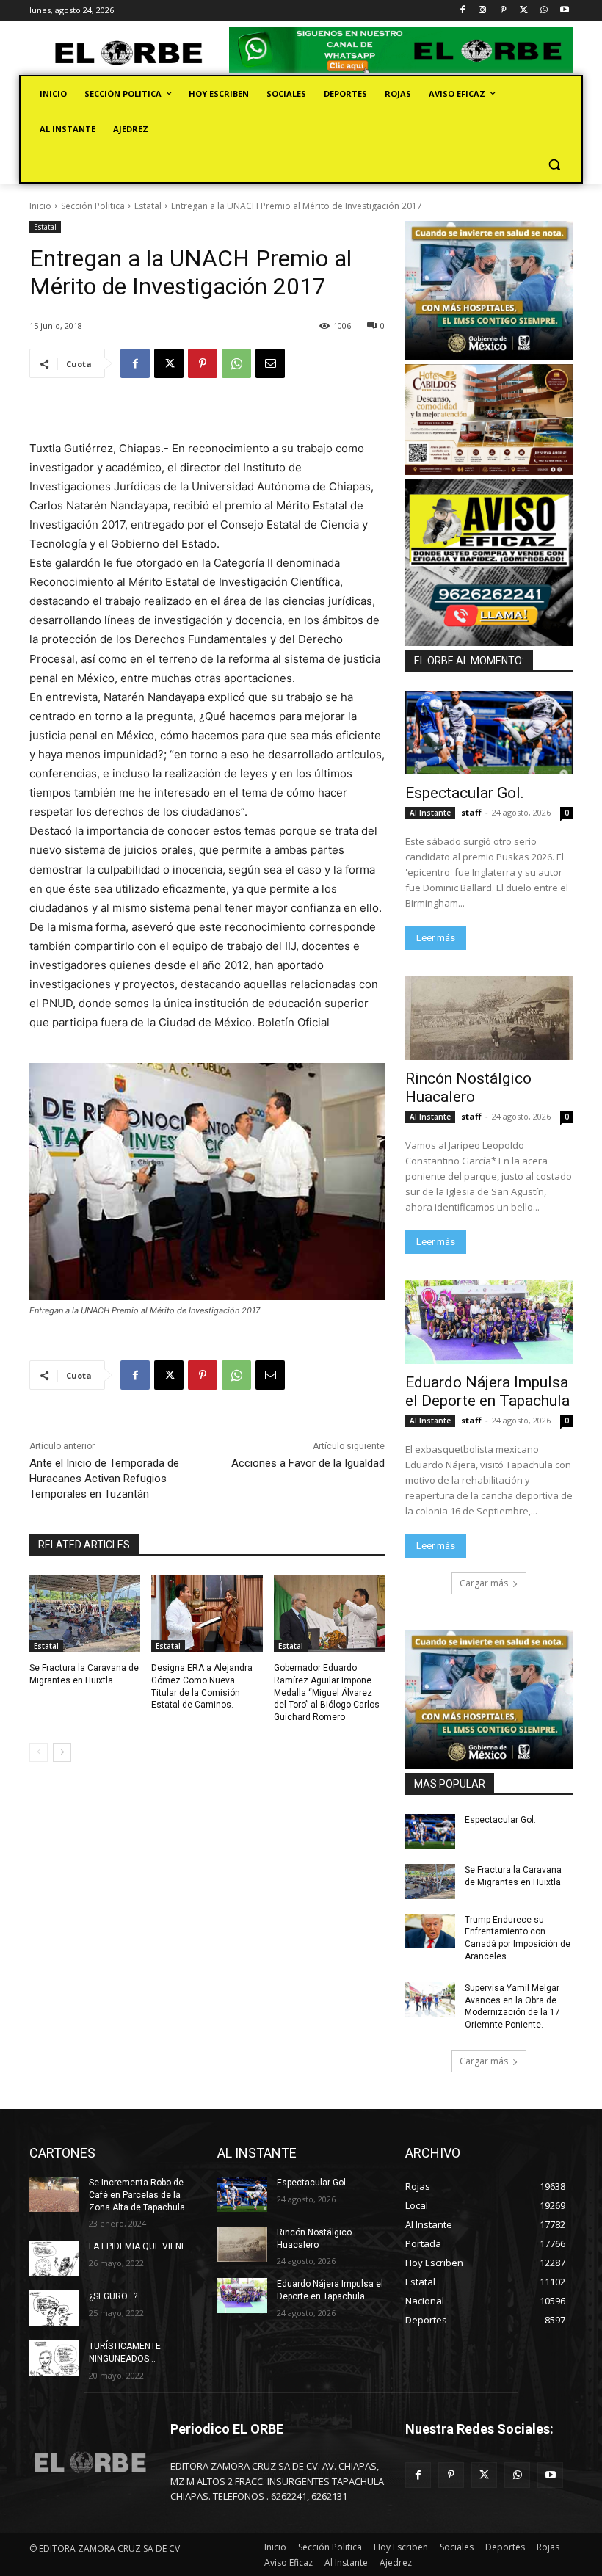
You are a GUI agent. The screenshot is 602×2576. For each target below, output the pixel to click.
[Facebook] (462, 11)
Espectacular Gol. (465, 793)
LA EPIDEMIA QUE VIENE (138, 2246)
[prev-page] (39, 1752)
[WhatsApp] (544, 11)
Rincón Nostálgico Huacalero (468, 1088)
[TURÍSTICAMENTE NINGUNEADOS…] (54, 2358)
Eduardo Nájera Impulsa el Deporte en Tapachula (487, 1392)
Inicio (40, 206)
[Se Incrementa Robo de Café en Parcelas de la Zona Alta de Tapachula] (54, 2194)
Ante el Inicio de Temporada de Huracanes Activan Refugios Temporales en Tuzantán (104, 1479)
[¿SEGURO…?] (54, 2308)
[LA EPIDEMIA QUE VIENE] (54, 2258)
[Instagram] (483, 11)
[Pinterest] (503, 11)
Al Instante (430, 813)
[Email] (270, 363)
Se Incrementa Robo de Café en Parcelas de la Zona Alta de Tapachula (137, 2195)
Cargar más (484, 1583)
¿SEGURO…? (113, 2296)
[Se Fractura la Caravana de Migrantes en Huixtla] (85, 1614)
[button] (554, 165)
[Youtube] (564, 11)
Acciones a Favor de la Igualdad (308, 1463)
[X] (524, 11)
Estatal (148, 206)
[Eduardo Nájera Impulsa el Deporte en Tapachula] (489, 1322)
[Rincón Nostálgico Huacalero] (489, 1018)
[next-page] (62, 1752)
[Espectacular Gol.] (489, 733)
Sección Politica (93, 206)
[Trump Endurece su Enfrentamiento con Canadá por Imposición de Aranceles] (430, 1931)
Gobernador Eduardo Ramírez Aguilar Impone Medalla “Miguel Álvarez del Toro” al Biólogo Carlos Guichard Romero (327, 1692)
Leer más (436, 938)
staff (471, 812)
